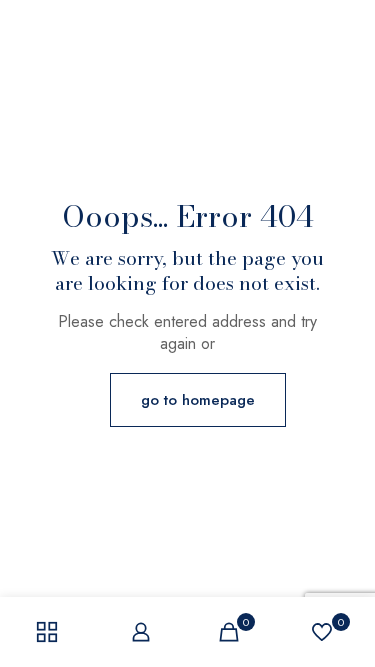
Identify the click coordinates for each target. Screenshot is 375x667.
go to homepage (198, 400)
